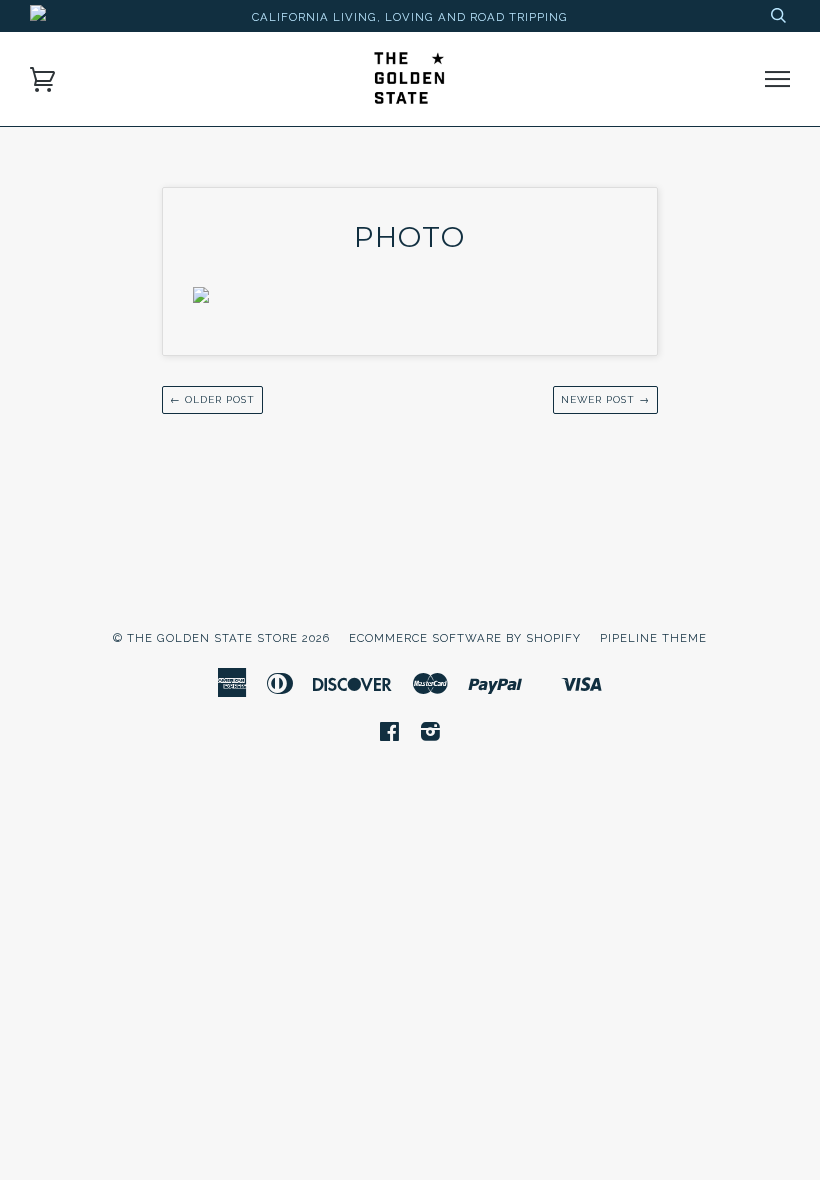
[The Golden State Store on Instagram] (431, 735)
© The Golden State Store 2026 (221, 638)
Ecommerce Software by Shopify (465, 638)
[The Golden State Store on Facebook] (390, 735)
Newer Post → (605, 399)
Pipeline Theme (653, 638)
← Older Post (212, 399)
